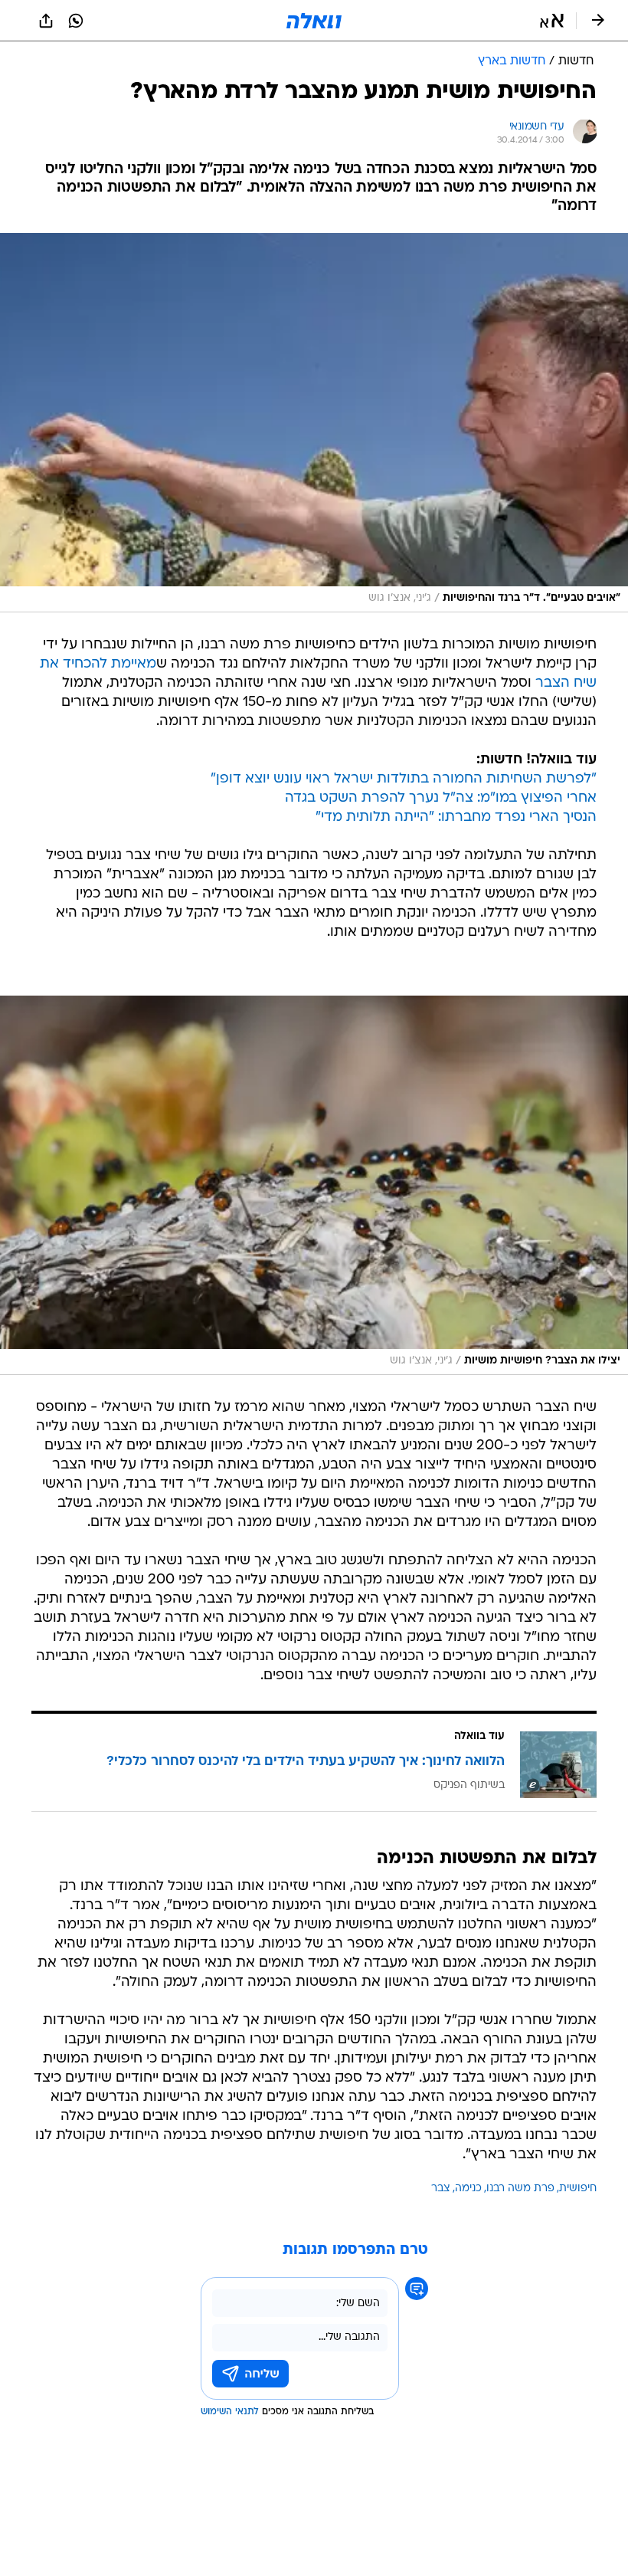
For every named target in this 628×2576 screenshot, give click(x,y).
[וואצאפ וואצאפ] (76, 21)
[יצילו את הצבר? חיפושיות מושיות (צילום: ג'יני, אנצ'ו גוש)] (314, 1185)
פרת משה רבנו (520, 2189)
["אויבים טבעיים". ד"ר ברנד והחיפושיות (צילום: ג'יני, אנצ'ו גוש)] (314, 423)
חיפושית (578, 2189)
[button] (552, 21)
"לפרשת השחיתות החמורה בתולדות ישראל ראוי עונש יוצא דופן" (404, 779)
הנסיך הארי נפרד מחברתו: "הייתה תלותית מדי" (456, 817)
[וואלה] (314, 21)
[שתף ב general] (46, 21)
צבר (441, 2189)
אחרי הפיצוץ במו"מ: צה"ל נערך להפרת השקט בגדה (441, 798)
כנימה (468, 2189)
